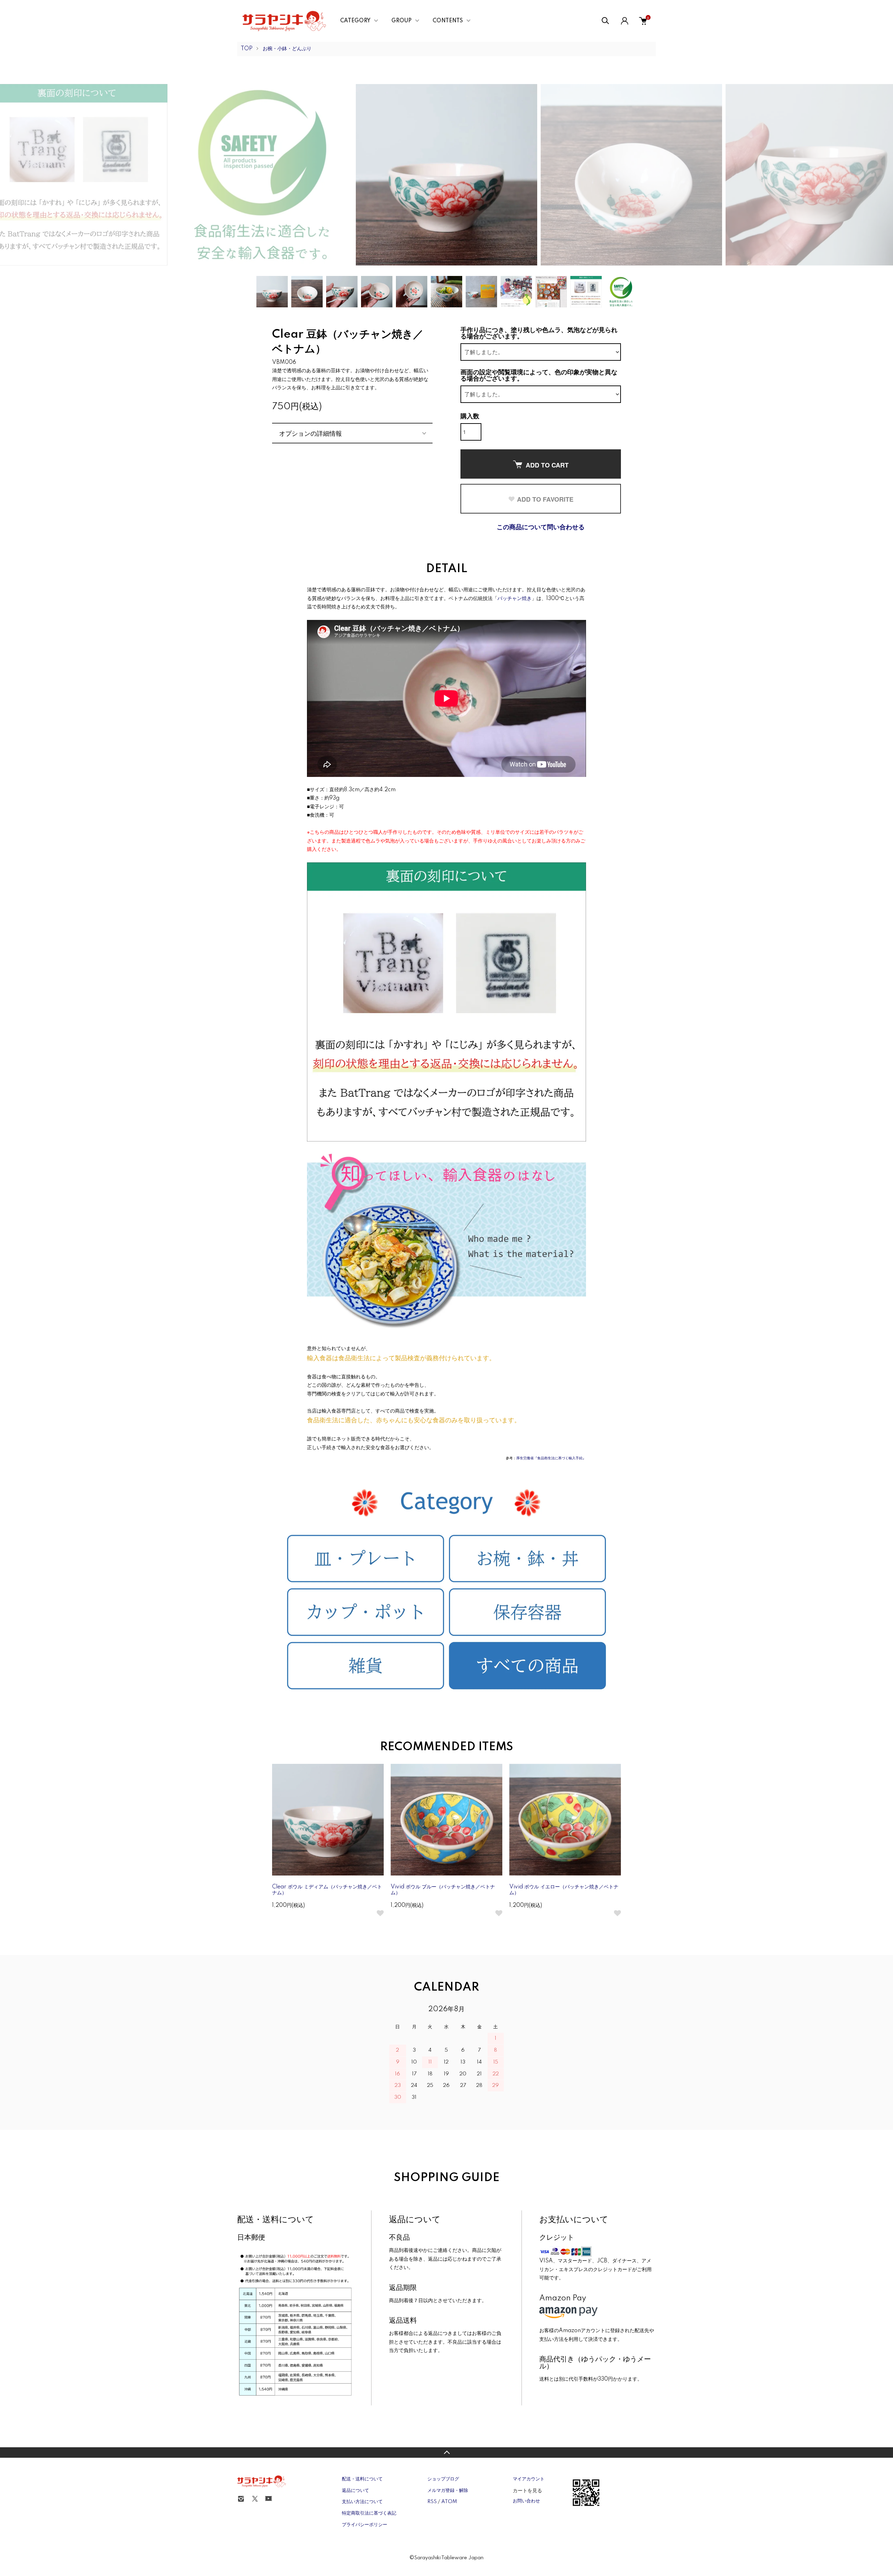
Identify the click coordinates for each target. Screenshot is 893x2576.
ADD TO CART (547, 465)
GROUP (402, 21)
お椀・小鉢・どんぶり (287, 49)
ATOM (449, 2502)
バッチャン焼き (515, 599)
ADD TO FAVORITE (545, 499)
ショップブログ (443, 2479)
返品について (355, 2491)
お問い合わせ (526, 2501)
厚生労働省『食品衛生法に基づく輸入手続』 (551, 1458)
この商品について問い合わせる (541, 527)
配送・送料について (362, 2479)
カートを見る (527, 2490)
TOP (247, 49)
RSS (432, 2502)
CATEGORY (355, 21)
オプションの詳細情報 (310, 433)
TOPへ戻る (446, 2453)
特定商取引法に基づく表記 (369, 2513)
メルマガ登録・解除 (448, 2491)
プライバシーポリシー (365, 2525)
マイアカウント (529, 2479)
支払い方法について (362, 2502)
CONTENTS (448, 21)
